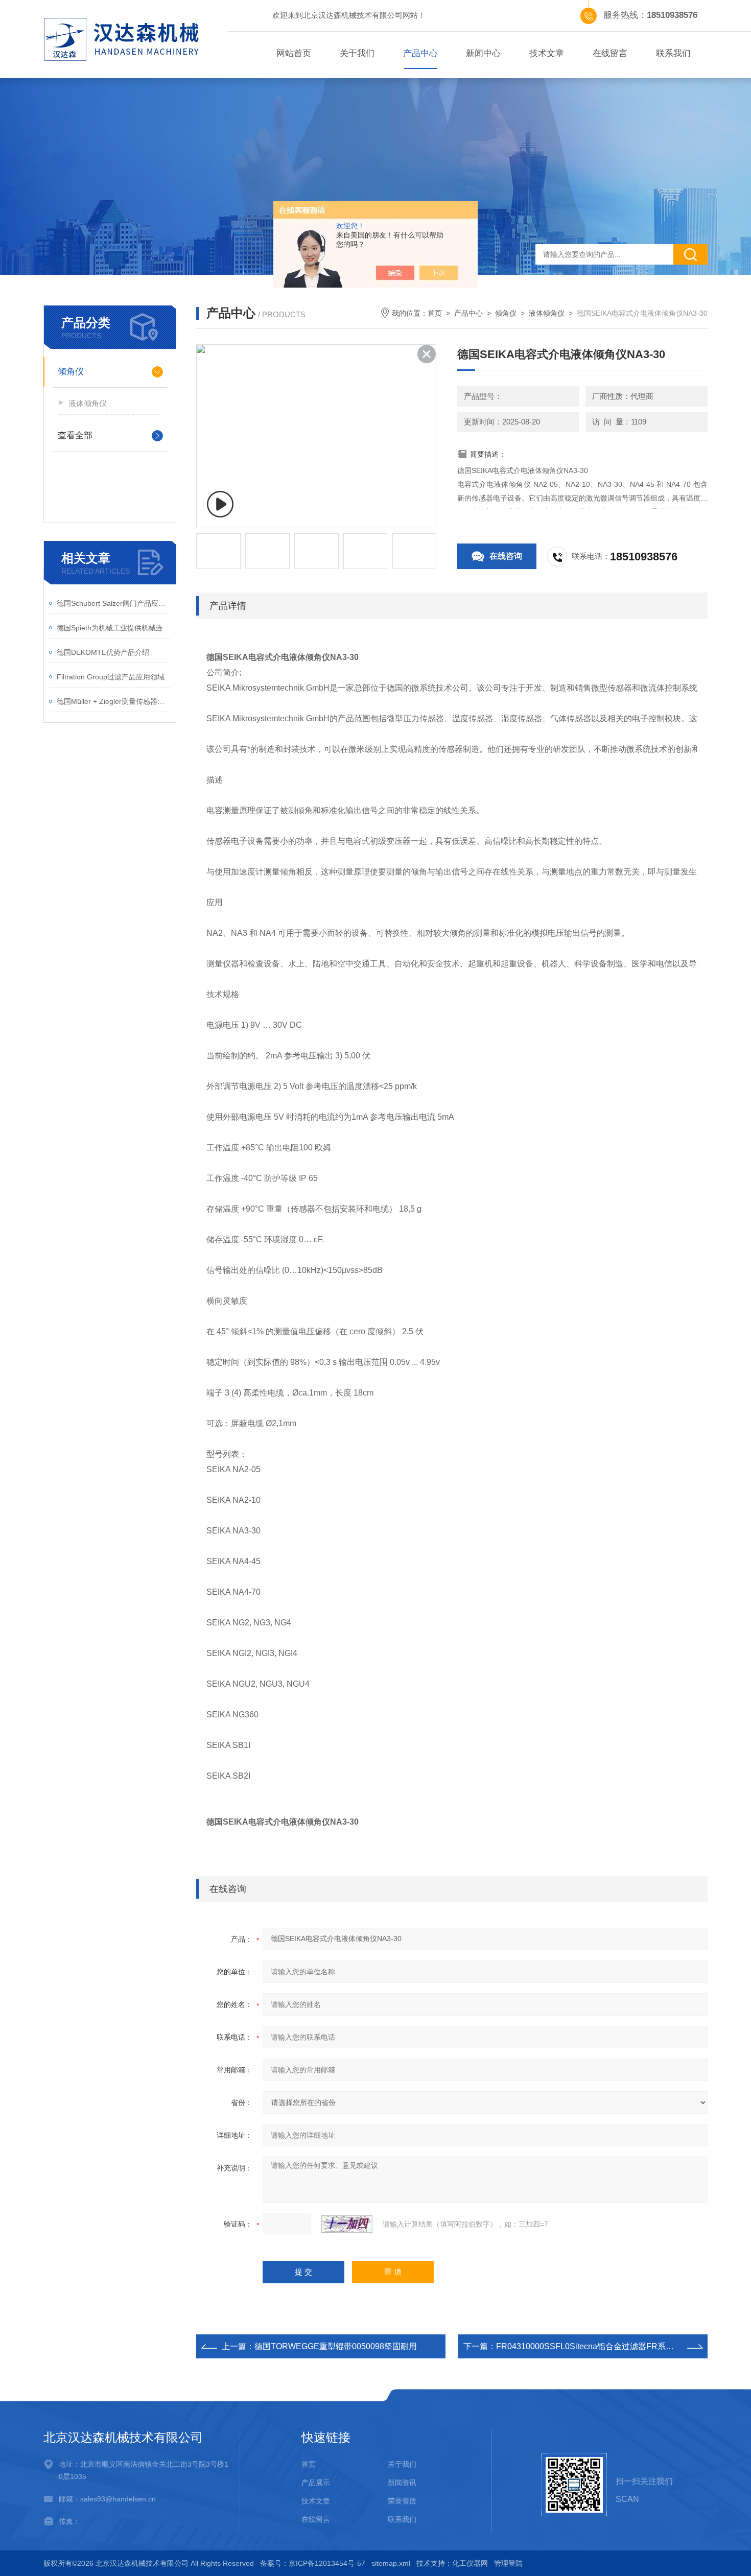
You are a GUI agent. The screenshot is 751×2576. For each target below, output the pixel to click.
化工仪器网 (470, 2563)
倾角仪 (71, 372)
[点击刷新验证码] (347, 2224)
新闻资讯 (402, 2483)
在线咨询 (506, 556)
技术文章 (547, 53)
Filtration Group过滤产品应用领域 (111, 677)
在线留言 (610, 53)
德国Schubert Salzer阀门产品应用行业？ (114, 603)
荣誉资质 (402, 2501)
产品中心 (420, 53)
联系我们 (673, 53)
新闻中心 (483, 53)
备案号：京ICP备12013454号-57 (313, 2563)
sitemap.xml (391, 2563)
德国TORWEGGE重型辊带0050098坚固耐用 (336, 2346)
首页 (435, 313)
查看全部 (75, 435)
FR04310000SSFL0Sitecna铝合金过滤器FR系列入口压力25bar (612, 2346)
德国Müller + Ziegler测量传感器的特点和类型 (114, 701)
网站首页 (294, 53)
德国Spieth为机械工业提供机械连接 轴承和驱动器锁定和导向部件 (114, 628)
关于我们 (357, 53)
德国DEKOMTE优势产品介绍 (103, 652)
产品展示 (316, 2483)
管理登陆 (508, 2563)
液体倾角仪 (88, 403)
